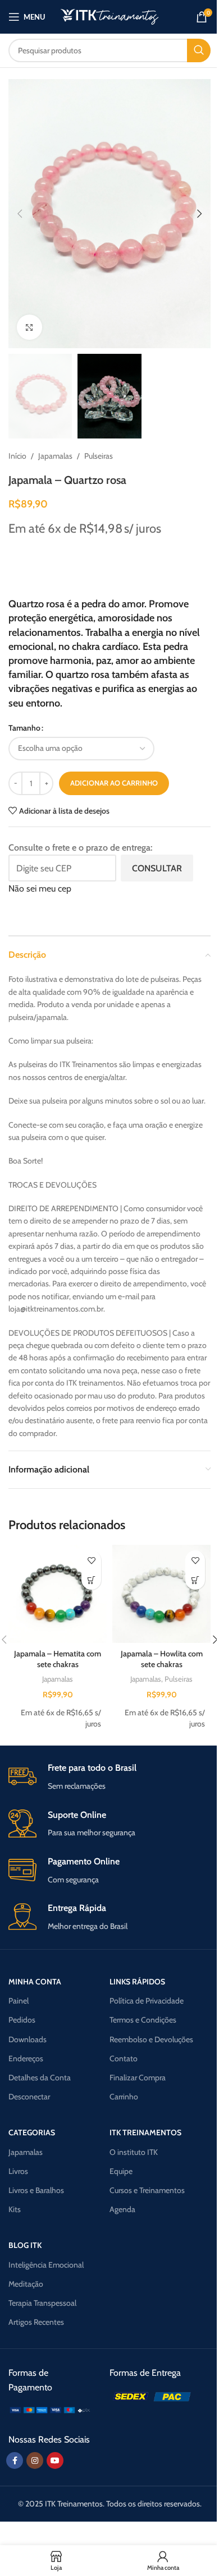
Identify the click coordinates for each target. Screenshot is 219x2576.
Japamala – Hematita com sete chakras (58, 1659)
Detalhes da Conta (40, 2078)
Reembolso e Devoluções (151, 2039)
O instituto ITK (134, 2152)
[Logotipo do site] (110, 16)
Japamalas (55, 456)
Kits (15, 2209)
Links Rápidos (137, 1982)
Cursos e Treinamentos (147, 2190)
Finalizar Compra (138, 2078)
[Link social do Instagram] (35, 2460)
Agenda (122, 2209)
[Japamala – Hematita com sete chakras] (58, 1594)
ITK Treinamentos (145, 2132)
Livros (18, 2171)
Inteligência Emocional (46, 2265)
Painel (19, 2001)
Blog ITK (25, 2245)
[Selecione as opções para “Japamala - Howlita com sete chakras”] (195, 1580)
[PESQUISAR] (199, 50)
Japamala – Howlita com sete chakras (162, 1659)
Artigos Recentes (36, 2322)
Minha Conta (35, 1982)
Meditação (26, 2284)
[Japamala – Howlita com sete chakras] (161, 1594)
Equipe (121, 2171)
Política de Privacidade (147, 2001)
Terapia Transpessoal (42, 2303)
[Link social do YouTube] (55, 2460)
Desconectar (29, 2097)
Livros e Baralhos (36, 2190)
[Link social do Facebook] (15, 2460)
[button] (20, 214)
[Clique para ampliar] (29, 327)
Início (17, 456)
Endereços (26, 2058)
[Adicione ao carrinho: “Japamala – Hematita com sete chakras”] (91, 1580)
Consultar (157, 868)
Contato (124, 2058)
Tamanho (24, 728)
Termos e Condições (143, 2020)
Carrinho (124, 2097)
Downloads (28, 2039)
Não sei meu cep (40, 888)
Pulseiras (99, 456)
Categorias (32, 2132)
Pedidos (22, 2020)
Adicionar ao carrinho (114, 783)
